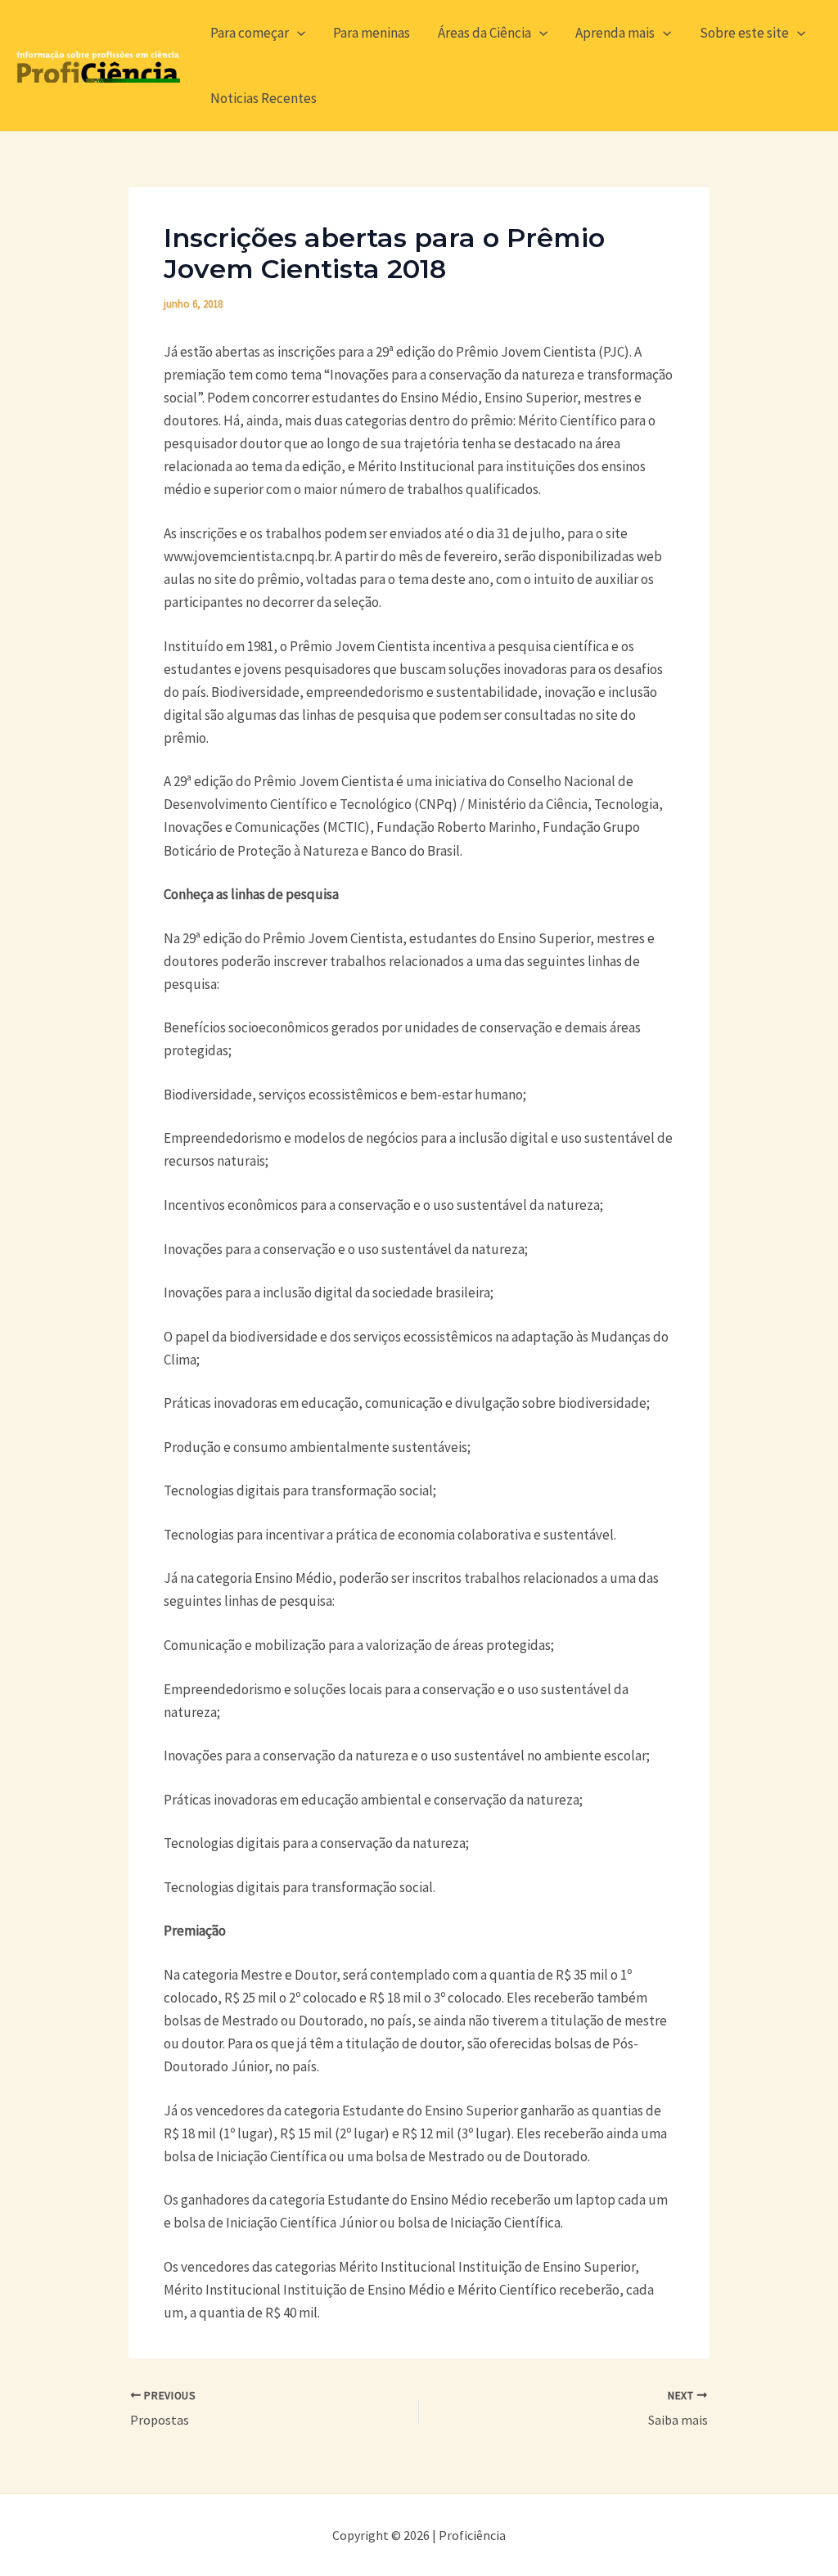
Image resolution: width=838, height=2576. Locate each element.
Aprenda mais (615, 33)
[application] (297, 33)
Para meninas (372, 33)
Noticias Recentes (264, 98)
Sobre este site (744, 33)
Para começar (250, 33)
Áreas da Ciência (484, 33)
